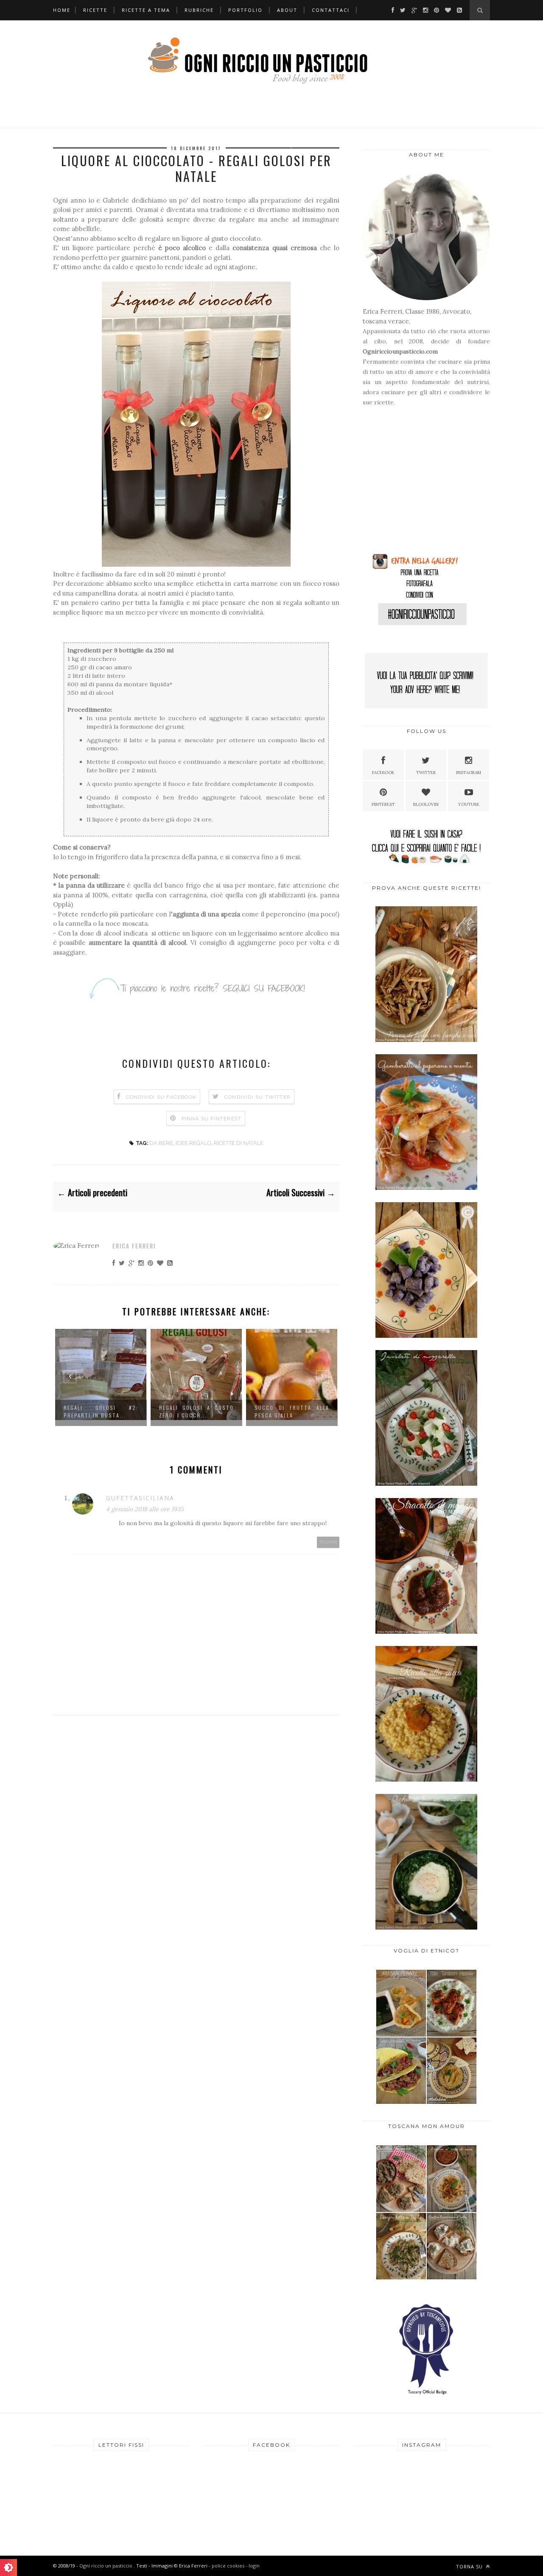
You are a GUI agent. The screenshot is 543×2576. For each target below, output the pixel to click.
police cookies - (230, 2566)
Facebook (383, 773)
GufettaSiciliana (140, 1498)
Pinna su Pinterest (212, 1119)
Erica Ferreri (134, 1246)
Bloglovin (426, 804)
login (254, 2566)
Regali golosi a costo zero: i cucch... (123, 1411)
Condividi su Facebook (161, 1097)
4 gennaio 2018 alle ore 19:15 (145, 1509)
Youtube (469, 804)
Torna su (470, 2566)
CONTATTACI (331, 10)
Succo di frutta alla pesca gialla (218, 1411)
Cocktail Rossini (303, 1408)
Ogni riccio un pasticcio (106, 2566)
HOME (62, 10)
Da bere (161, 1143)
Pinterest (383, 804)
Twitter (426, 773)
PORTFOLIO (245, 10)
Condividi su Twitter (258, 1097)
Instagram (469, 773)
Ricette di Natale (239, 1143)
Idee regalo (193, 1143)
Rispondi (328, 1542)
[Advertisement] (416, 483)
